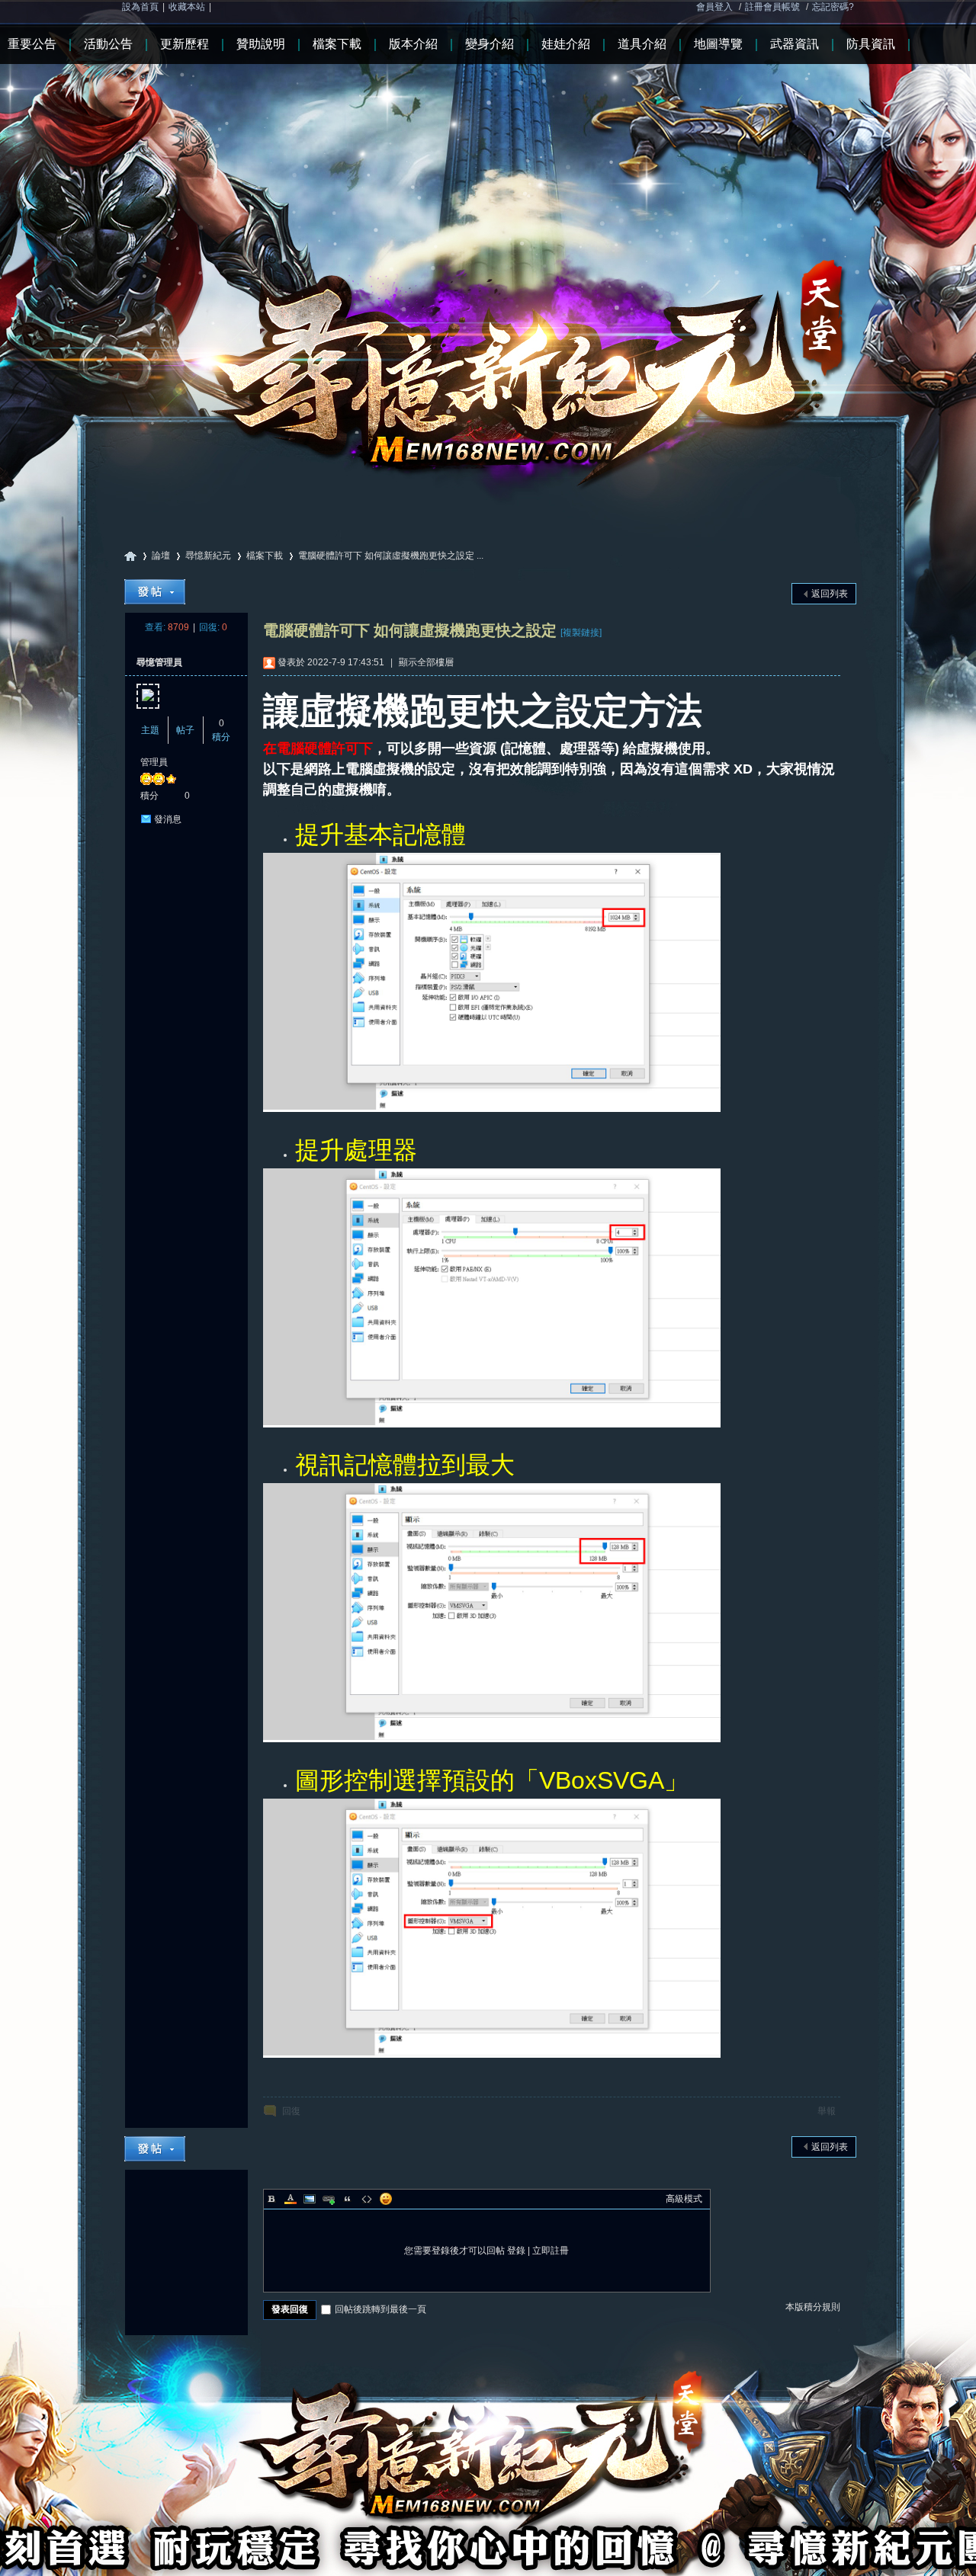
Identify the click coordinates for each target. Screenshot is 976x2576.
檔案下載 (265, 556)
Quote (348, 2199)
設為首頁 (140, 7)
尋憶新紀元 (130, 556)
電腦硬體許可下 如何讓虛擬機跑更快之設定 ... (391, 556)
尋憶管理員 (159, 662)
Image (310, 2199)
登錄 (516, 2251)
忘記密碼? (833, 7)
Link (329, 2199)
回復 (291, 2111)
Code (367, 2199)
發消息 (168, 819)
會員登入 (714, 7)
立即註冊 (551, 2251)
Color (291, 2199)
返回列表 (830, 594)
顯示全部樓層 (426, 662)
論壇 (161, 556)
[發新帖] (155, 592)
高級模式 (684, 2199)
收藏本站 (187, 7)
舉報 (827, 2111)
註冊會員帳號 (772, 7)
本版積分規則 (813, 2307)
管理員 (154, 762)
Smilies (386, 2199)
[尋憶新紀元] (488, 251)
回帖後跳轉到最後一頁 (380, 2309)
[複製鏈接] (581, 633)
